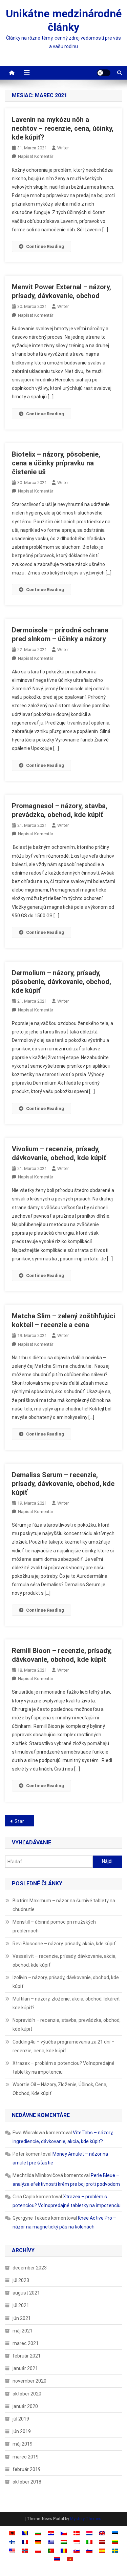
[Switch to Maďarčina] (64, 2542)
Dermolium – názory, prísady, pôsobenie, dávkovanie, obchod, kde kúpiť (61, 982)
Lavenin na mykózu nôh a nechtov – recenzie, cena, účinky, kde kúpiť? (63, 128)
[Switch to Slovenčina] (77, 2550)
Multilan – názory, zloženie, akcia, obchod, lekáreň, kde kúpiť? (67, 2003)
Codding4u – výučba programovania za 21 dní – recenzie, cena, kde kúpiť (63, 2046)
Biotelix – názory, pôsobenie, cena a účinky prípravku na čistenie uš (56, 463)
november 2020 (29, 2381)
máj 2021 (23, 2331)
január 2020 (25, 2406)
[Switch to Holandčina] (89, 2533)
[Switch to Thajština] (57, 2559)
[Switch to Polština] (38, 2550)
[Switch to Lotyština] (102, 2542)
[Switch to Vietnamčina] (70, 2559)
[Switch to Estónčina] (115, 2533)
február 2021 (27, 2356)
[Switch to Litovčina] (115, 2542)
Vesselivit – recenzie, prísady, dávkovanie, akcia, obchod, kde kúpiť (65, 1961)
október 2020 (27, 2394)
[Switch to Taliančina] (89, 2542)
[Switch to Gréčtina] (51, 2542)
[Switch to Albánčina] (12, 2533)
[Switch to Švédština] (115, 2550)
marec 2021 (26, 2343)
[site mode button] (104, 73)
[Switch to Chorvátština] (51, 2533)
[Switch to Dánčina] (77, 2533)
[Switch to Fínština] (12, 2542)
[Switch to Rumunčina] (64, 2550)
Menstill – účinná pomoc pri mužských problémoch (54, 1926)
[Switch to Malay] (12, 2550)
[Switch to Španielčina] (102, 2550)
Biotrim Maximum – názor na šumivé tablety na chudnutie (64, 1905)
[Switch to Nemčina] (38, 2542)
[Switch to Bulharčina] (38, 2533)
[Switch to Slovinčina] (89, 2550)
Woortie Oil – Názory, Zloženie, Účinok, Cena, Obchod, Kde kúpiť (60, 2089)
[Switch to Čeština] (64, 2533)
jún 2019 (22, 2431)
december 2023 (30, 2268)
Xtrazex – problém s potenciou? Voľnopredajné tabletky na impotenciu (63, 2068)
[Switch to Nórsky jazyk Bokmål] (25, 2550)
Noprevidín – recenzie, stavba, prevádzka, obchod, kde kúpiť (67, 2025)
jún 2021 (22, 2318)
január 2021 (25, 2368)
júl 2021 (21, 2305)
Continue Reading (45, 246)
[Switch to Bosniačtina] (25, 2533)
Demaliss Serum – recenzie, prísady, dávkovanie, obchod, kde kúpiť (63, 1484)
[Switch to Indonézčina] (77, 2542)
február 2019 (27, 2469)
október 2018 (27, 2482)
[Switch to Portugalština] (51, 2550)
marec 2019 (26, 2457)
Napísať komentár (36, 156)
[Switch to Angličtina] (102, 2533)
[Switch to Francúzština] (25, 2542)
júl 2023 (21, 2280)
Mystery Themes (86, 2519)
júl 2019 (21, 2419)
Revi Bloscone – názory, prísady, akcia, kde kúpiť (64, 1944)
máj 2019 (23, 2444)
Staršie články (24, 1821)
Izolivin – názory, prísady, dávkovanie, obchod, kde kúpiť (66, 1982)
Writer (63, 148)
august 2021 (26, 2293)
